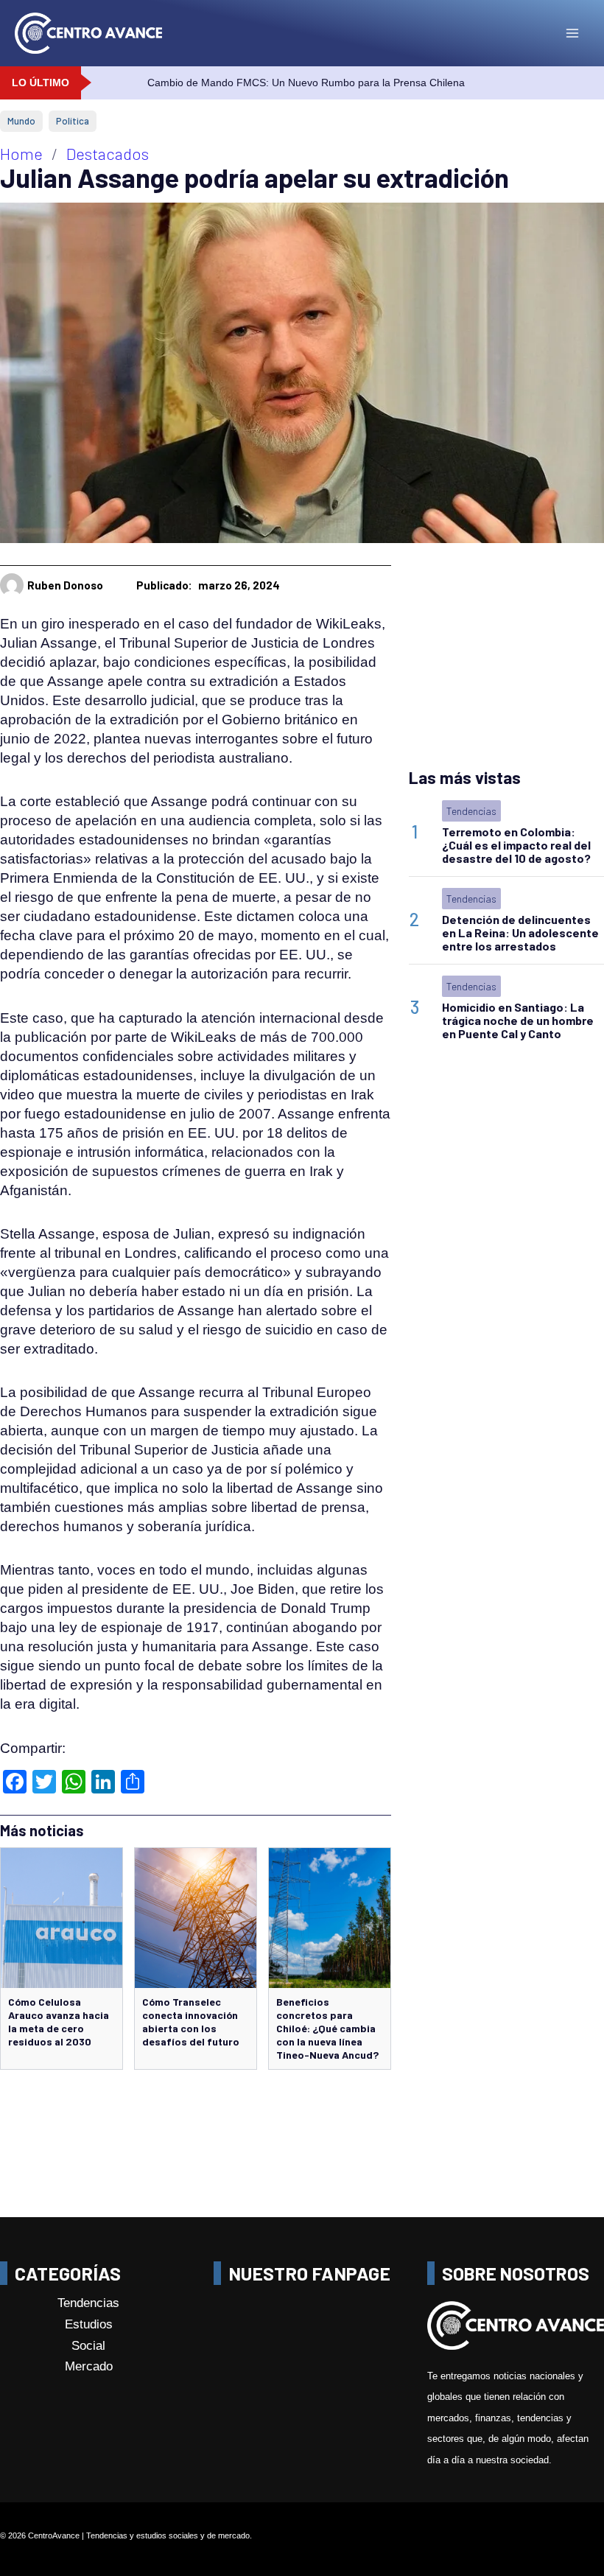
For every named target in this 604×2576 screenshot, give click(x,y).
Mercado (89, 2366)
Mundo (21, 121)
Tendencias (471, 811)
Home (21, 153)
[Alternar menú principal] (572, 33)
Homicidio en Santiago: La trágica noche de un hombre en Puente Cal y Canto (518, 1020)
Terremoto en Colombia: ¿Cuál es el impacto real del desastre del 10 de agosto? (516, 845)
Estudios (89, 2324)
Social (88, 2345)
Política (73, 121)
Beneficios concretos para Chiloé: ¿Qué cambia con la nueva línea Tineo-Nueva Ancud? (327, 2028)
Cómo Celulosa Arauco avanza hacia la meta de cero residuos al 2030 (59, 2022)
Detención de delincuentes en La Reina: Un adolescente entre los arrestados (520, 932)
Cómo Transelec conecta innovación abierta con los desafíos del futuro (191, 2022)
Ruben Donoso (65, 585)
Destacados (108, 153)
